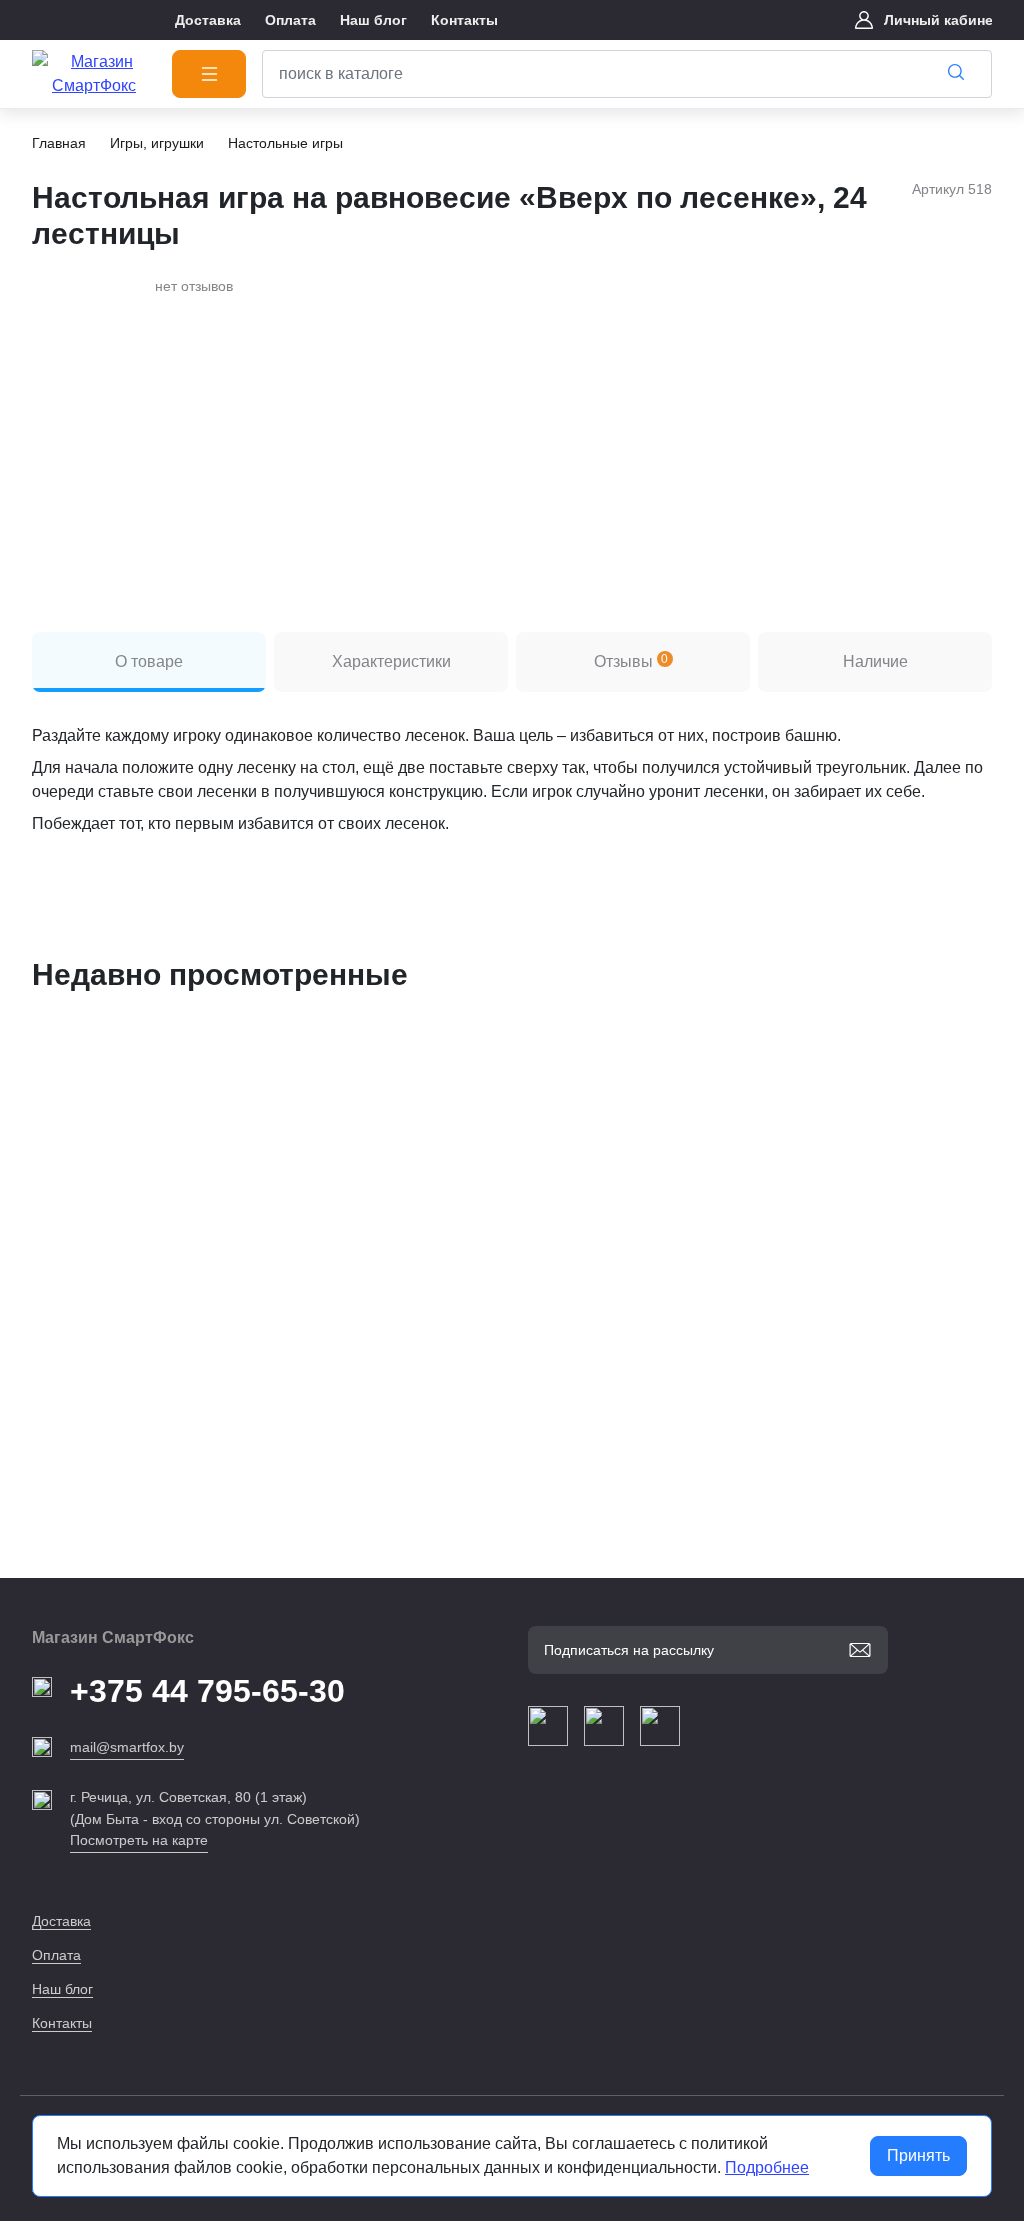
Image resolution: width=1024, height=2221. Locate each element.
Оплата (56, 1955)
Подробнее (767, 2167)
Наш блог (62, 1989)
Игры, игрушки (157, 143)
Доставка (61, 1921)
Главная (59, 143)
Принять (918, 2155)
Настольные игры (285, 143)
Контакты (62, 2023)
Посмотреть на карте (139, 1840)
